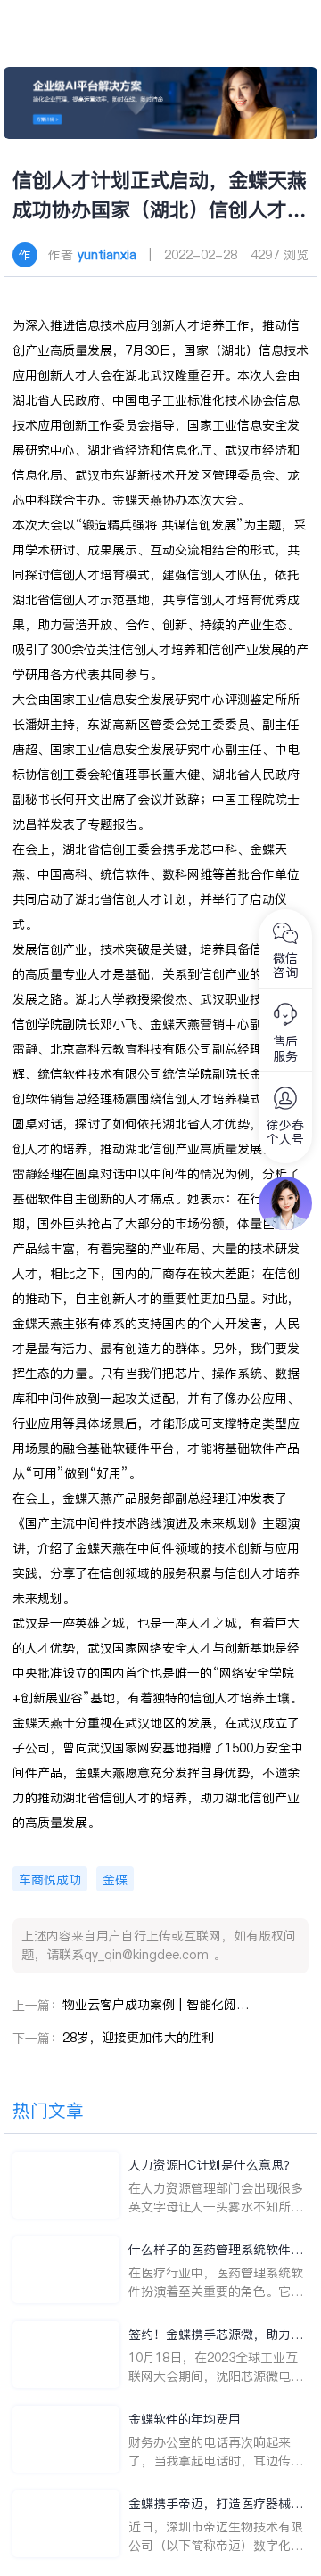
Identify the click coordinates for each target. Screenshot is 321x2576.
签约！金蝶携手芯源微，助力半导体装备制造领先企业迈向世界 (216, 2335)
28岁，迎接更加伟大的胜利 (138, 2038)
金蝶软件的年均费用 (185, 2419)
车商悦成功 (50, 1880)
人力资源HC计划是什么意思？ (212, 2165)
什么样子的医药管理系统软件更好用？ (216, 2250)
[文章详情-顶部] (161, 103)
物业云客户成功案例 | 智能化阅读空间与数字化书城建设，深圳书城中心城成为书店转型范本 (156, 2005)
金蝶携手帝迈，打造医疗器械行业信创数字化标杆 (216, 2504)
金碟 (115, 1880)
